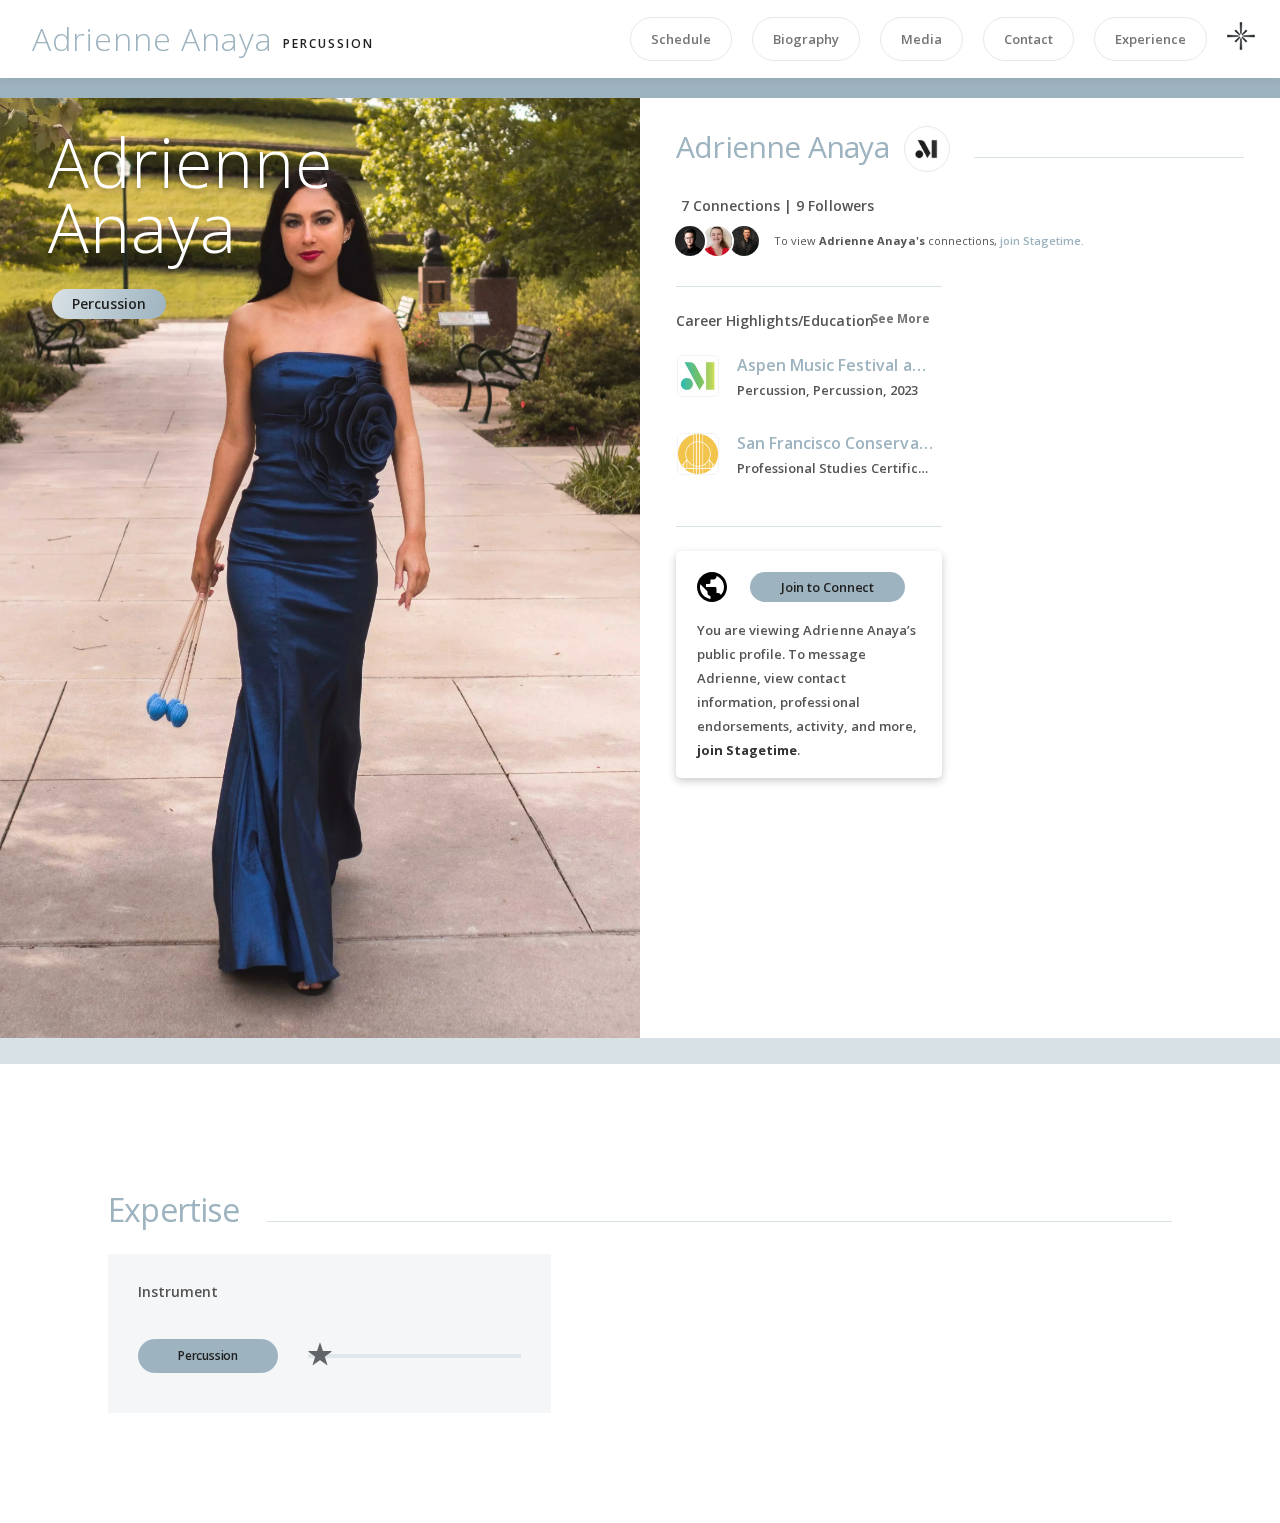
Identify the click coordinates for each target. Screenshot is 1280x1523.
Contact (1028, 39)
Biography (806, 39)
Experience (1150, 39)
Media (921, 39)
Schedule (681, 39)
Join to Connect (828, 587)
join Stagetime (747, 750)
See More (900, 318)
